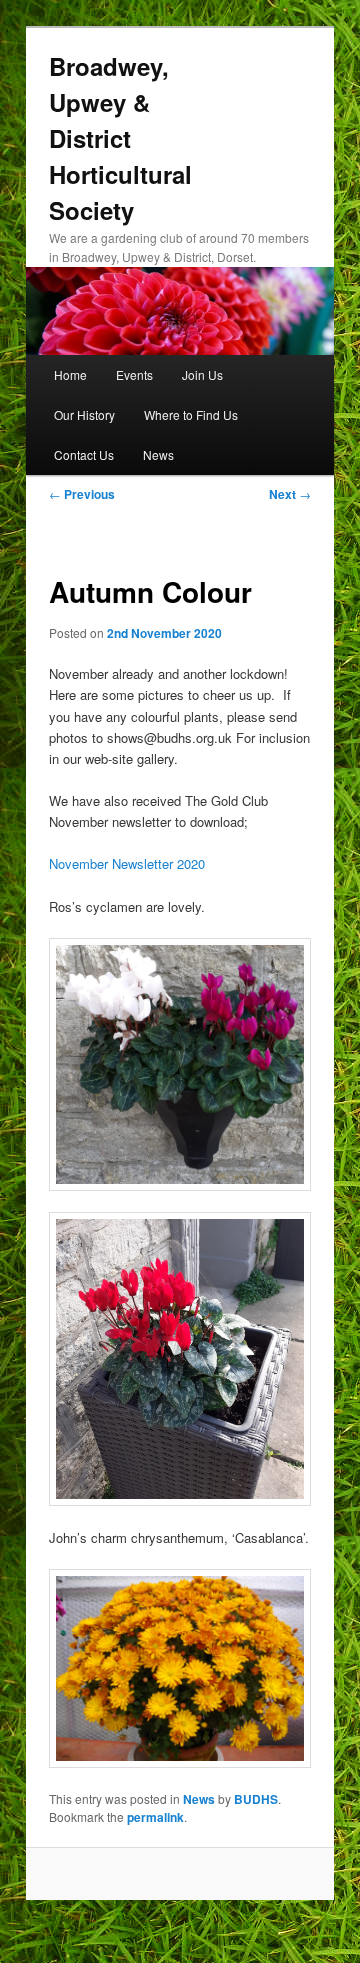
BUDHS (256, 1799)
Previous (82, 494)
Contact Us (84, 454)
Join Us (202, 374)
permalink (155, 1817)
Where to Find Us (191, 414)
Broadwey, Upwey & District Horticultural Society (120, 138)
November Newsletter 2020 (127, 863)
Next (290, 494)
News (158, 454)
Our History (84, 414)
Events (134, 374)
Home (70, 374)
